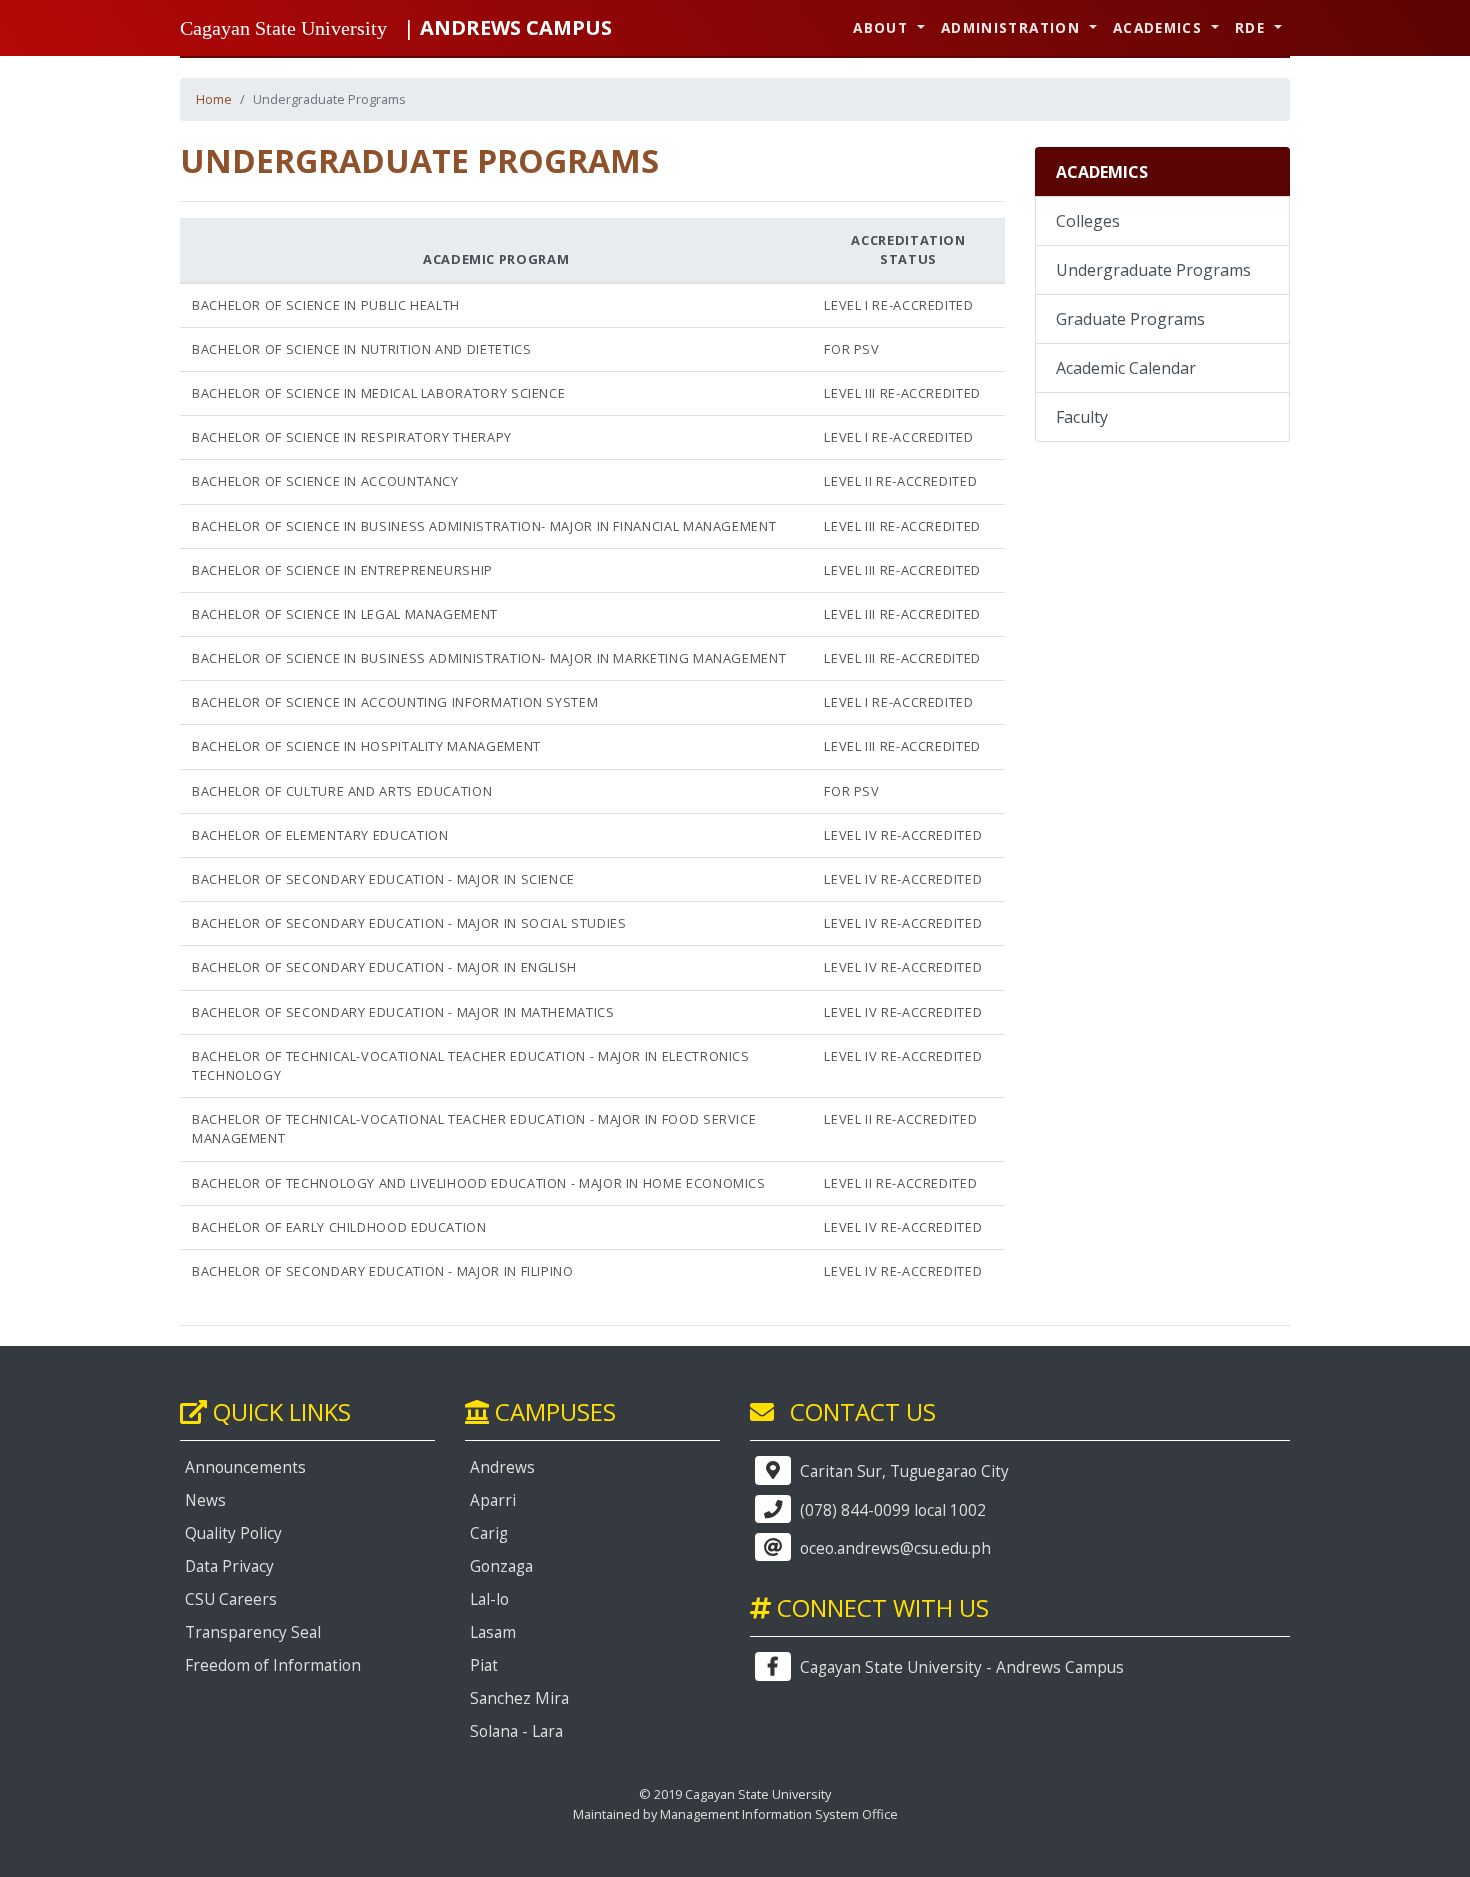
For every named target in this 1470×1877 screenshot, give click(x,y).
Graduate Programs (1130, 319)
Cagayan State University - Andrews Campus (960, 1667)
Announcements (245, 1467)
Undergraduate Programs (1153, 270)
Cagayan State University (283, 28)
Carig (489, 1533)
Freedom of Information (273, 1665)
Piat (484, 1665)
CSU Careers (231, 1599)
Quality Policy (233, 1533)
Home (214, 99)
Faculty (1082, 417)
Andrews (502, 1467)
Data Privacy (229, 1566)
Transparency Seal (253, 1632)
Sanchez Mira (519, 1698)
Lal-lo (489, 1599)
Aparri (493, 1500)
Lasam (493, 1632)
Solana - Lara (516, 1731)
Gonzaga (501, 1566)
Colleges (1088, 221)
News (205, 1500)
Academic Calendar (1126, 368)
